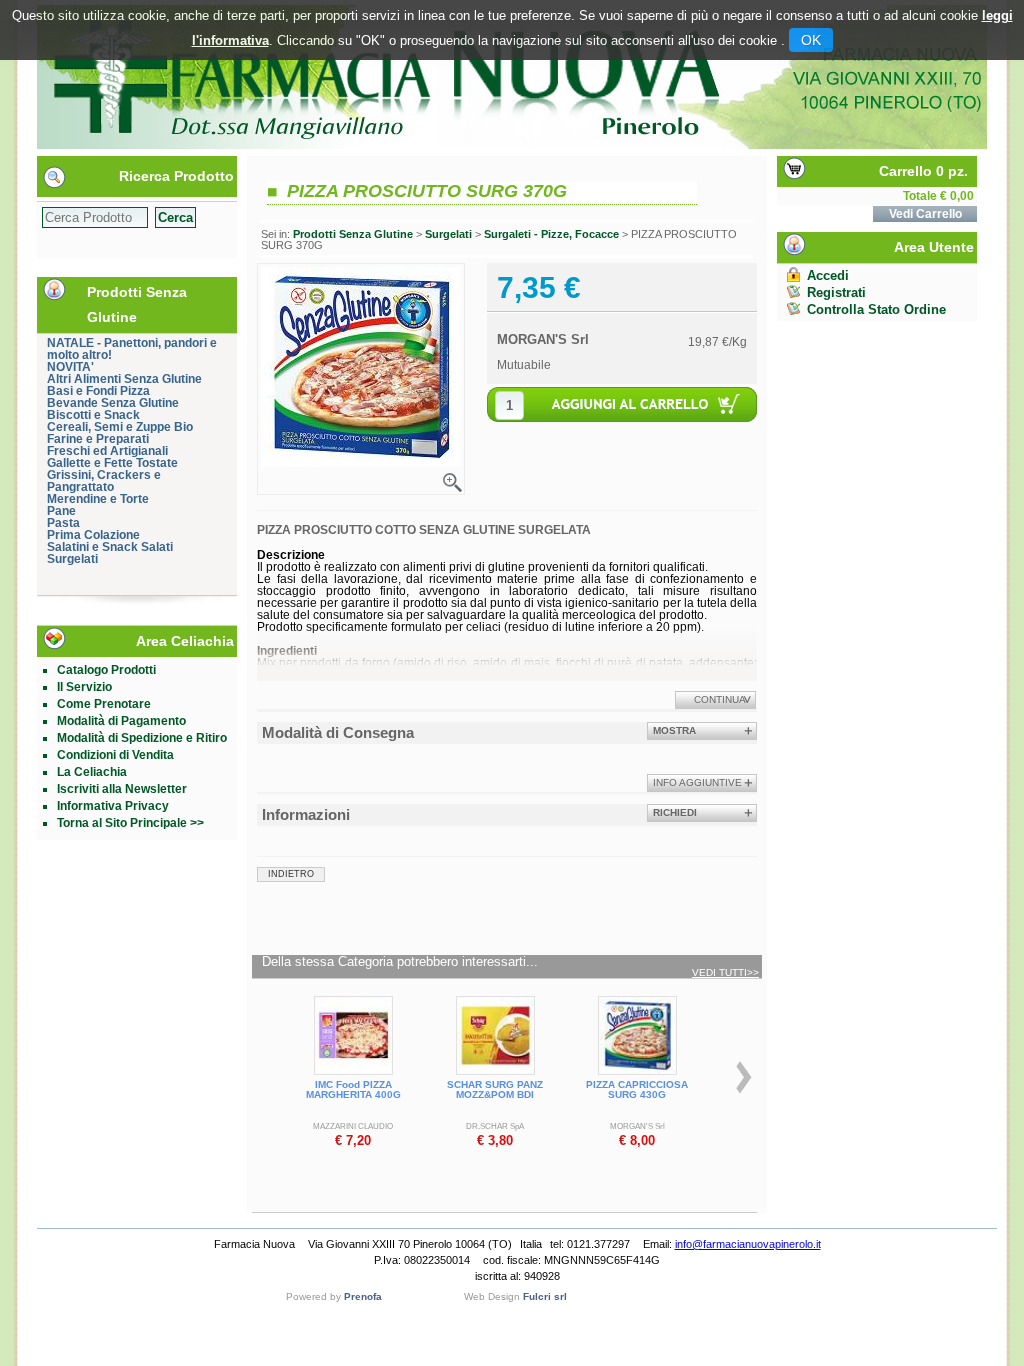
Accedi (828, 275)
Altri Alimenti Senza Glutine (124, 379)
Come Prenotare (104, 704)
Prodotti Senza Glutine (353, 234)
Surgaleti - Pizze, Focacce (551, 234)
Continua (720, 699)
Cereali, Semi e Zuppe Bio (120, 427)
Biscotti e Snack (93, 415)
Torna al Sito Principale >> (130, 823)
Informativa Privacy (113, 806)
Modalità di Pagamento (121, 721)
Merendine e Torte (98, 499)
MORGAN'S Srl (543, 339)
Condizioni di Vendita (115, 755)
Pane (61, 511)
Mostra (674, 730)
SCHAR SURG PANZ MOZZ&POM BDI (495, 1089)
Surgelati (72, 559)
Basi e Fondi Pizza (98, 391)
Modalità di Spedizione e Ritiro (142, 738)
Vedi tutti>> (725, 973)
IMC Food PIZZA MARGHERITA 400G (353, 1089)
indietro (291, 874)
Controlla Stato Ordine (876, 309)
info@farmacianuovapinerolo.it (748, 1244)
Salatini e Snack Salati (110, 547)
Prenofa (363, 1296)
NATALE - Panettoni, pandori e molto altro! (132, 349)
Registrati (836, 292)
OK (811, 40)
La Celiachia (92, 772)
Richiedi (675, 812)
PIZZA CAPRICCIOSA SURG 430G (637, 1089)
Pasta (63, 523)
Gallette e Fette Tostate (112, 463)
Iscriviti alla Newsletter (122, 789)
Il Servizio (84, 687)
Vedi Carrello (925, 214)
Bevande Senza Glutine (113, 403)
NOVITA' (70, 367)
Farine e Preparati (98, 439)
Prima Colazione (93, 535)
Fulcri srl (545, 1296)
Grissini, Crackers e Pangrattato (104, 481)
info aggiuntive (697, 782)
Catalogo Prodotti (106, 670)
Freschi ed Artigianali (107, 451)
